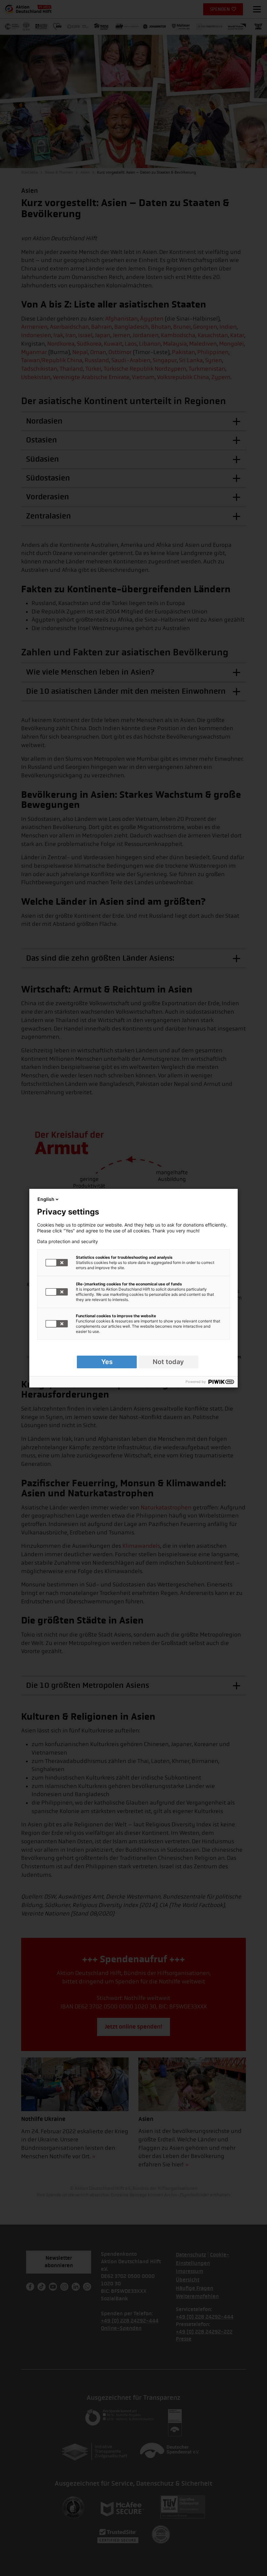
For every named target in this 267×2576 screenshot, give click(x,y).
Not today (168, 1362)
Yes (107, 1362)
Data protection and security (68, 1242)
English (46, 1199)
